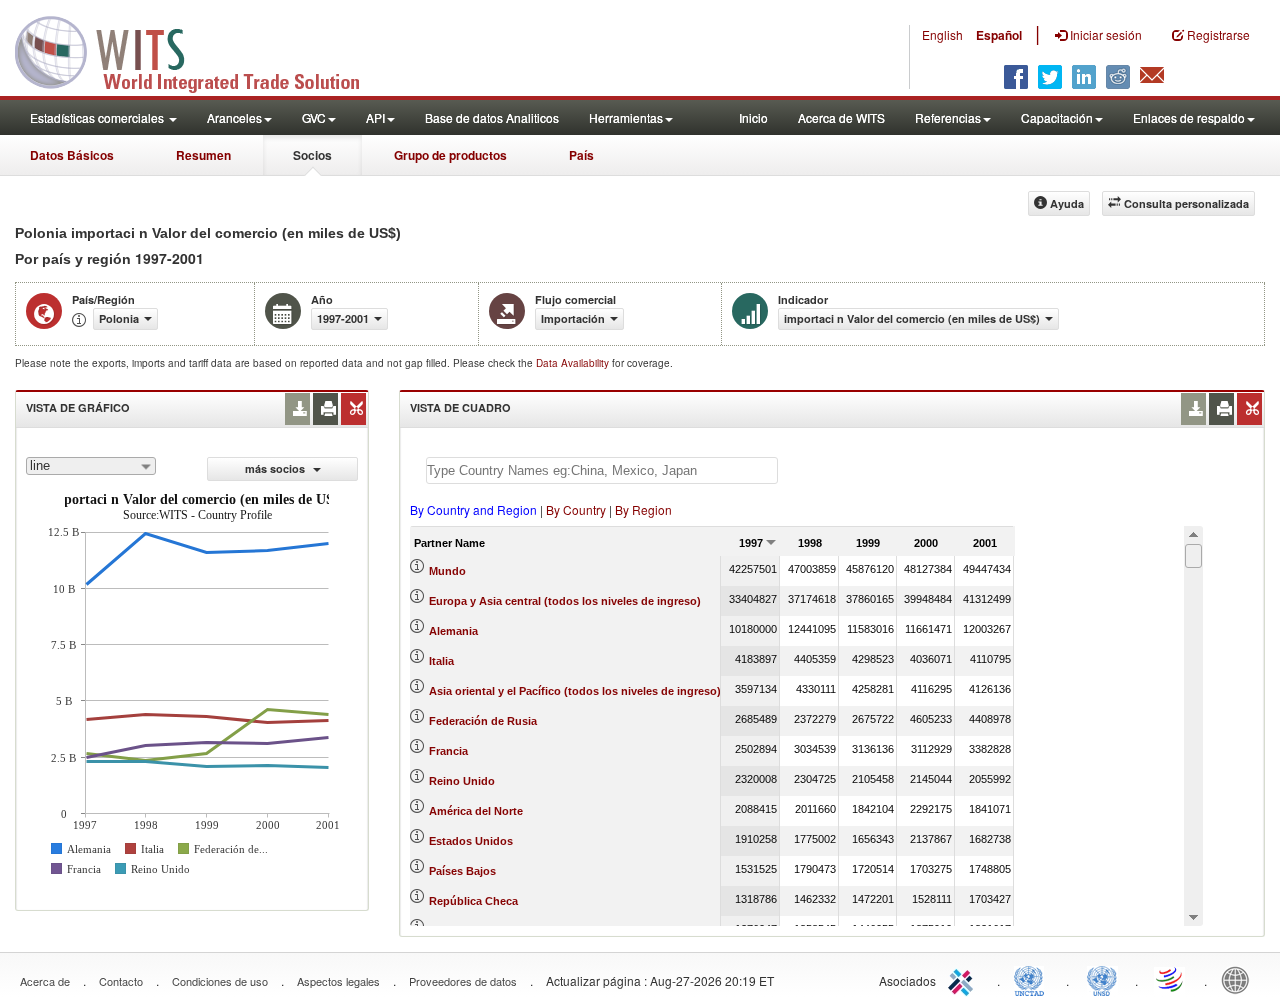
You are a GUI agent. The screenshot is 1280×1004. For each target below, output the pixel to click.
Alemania (453, 631)
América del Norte (476, 811)
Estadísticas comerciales (98, 117)
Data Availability (574, 363)
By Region (643, 509)
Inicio (753, 117)
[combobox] (91, 466)
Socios (312, 155)
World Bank (1240, 979)
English (942, 34)
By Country (576, 509)
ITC (964, 979)
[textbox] (602, 470)
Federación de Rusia (483, 721)
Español (999, 35)
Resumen (203, 155)
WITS (200, 50)
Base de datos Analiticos (492, 117)
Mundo (447, 571)
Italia (441, 661)
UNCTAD (1033, 979)
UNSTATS (1102, 979)
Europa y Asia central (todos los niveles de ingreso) (565, 601)
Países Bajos (462, 871)
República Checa (473, 901)
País (581, 155)
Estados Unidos (471, 841)
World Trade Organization (1171, 979)
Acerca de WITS (841, 117)
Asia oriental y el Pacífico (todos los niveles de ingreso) (575, 691)
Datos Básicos (72, 155)
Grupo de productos (450, 155)
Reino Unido (462, 781)
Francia (448, 751)
